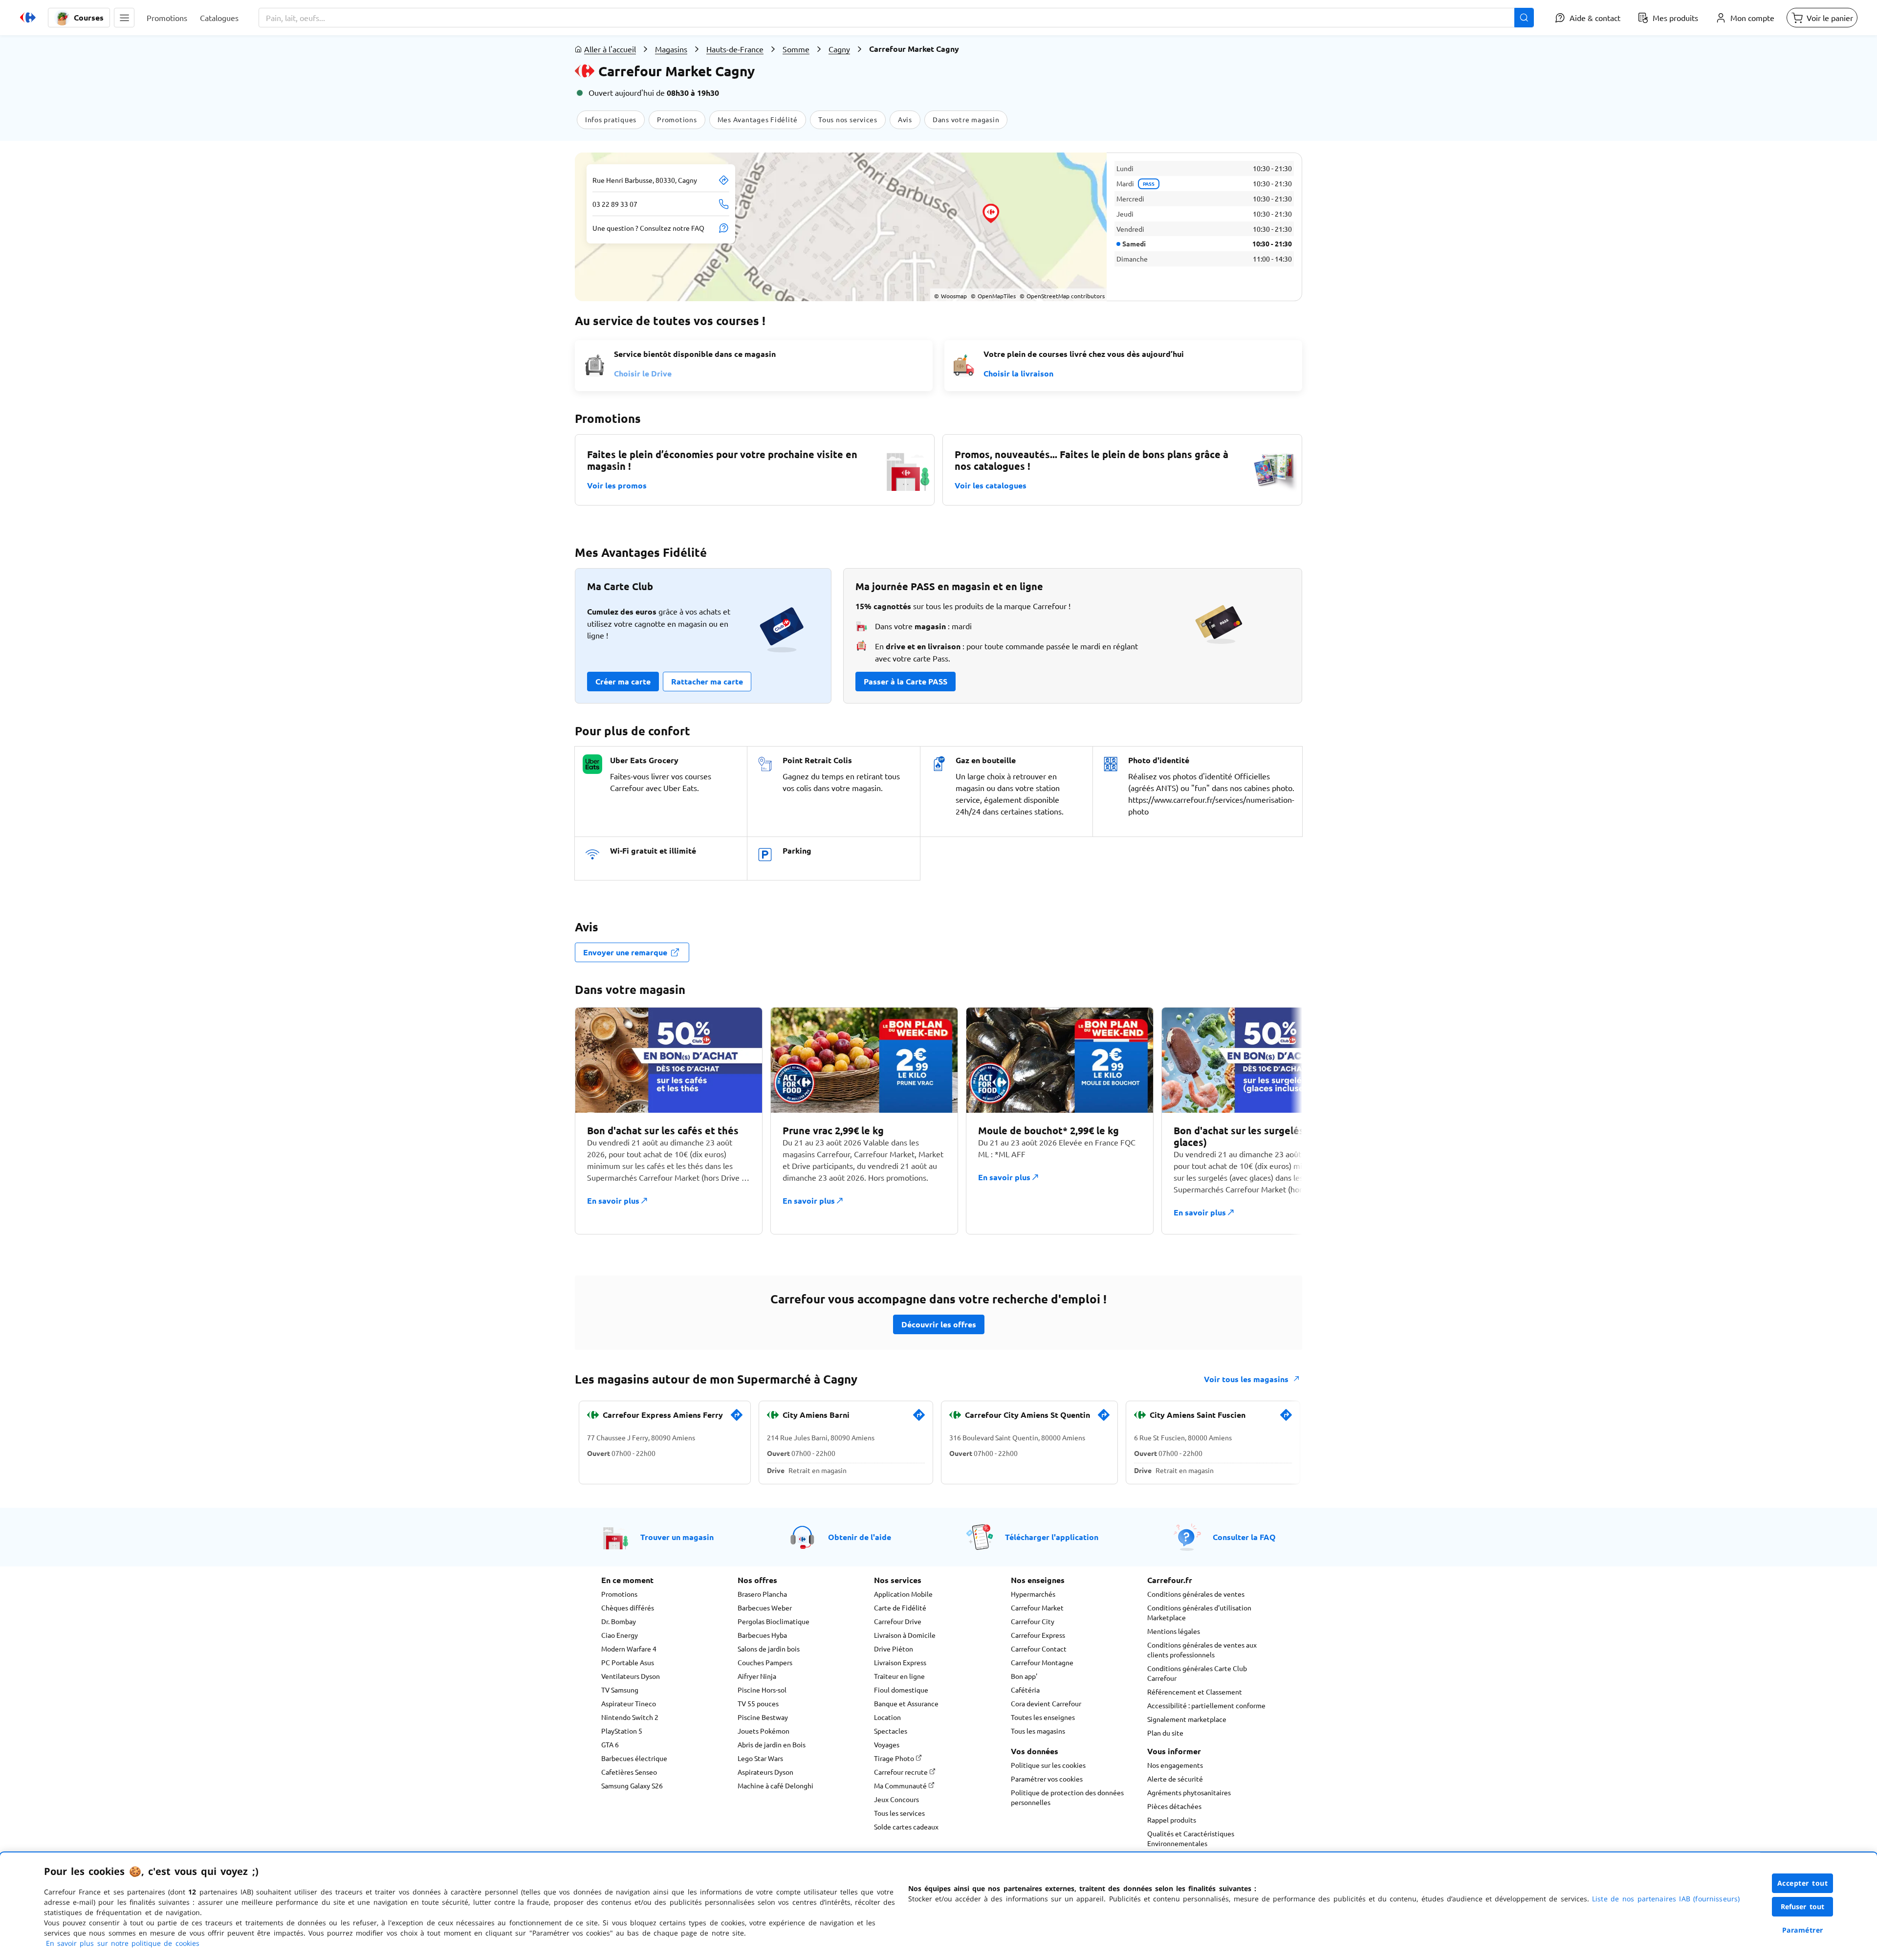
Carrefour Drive (898, 1621)
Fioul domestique (901, 1690)
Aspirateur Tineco (629, 1703)
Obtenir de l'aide (860, 1537)
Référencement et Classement (1195, 1692)
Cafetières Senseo (629, 1772)
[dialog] (938, 1906)
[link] (737, 1419)
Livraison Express (900, 1662)
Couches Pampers (765, 1662)
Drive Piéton (894, 1649)
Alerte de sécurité (1175, 1779)
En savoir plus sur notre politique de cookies (123, 1943)
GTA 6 (610, 1744)
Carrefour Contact (1039, 1649)
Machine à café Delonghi (775, 1785)
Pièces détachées (1174, 1806)
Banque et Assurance (906, 1703)
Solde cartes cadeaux (906, 1827)
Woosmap (950, 296)
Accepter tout (1803, 1883)
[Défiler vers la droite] (1279, 1121)
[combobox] (896, 18)
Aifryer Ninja (757, 1676)
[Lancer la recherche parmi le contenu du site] (1524, 18)
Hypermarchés (1033, 1594)
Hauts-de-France (735, 49)
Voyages (887, 1744)
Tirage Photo (895, 1758)
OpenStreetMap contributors (1062, 296)
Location (887, 1717)
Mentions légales (1174, 1631)
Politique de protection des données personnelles (1067, 1797)
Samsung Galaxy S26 (632, 1785)
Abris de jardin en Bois (772, 1744)
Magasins (671, 49)
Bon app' (1024, 1676)
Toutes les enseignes (1043, 1717)
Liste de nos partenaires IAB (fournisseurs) (1666, 1899)
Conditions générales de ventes (1196, 1594)
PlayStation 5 (622, 1731)
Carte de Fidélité (900, 1608)
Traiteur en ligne (899, 1676)
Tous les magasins (1038, 1731)
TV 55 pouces (758, 1703)
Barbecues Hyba (762, 1635)
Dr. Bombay (619, 1621)
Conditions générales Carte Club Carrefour (1197, 1673)
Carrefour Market (1037, 1608)
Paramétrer (1803, 1930)
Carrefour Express (1038, 1635)
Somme (796, 49)
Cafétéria (1025, 1690)
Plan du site (1165, 1733)
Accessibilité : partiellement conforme (1206, 1705)
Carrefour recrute (902, 1772)
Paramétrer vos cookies (1047, 1779)
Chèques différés (628, 1608)
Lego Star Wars (760, 1758)
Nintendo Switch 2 (630, 1717)
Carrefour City (1033, 1621)
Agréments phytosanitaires (1189, 1792)
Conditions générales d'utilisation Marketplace (1199, 1612)
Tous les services (899, 1813)
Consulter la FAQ (1244, 1537)
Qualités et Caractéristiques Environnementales (1191, 1838)
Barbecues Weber (765, 1608)
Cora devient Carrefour (1046, 1703)
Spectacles (891, 1731)
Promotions (619, 1594)
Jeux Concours (896, 1799)
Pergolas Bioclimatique (774, 1621)
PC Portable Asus (628, 1662)
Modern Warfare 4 (629, 1649)
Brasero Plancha (762, 1594)
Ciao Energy (620, 1635)
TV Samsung (620, 1690)
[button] (124, 18)
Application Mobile (903, 1594)
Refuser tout (1803, 1906)
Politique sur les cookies (1048, 1765)
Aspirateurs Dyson (765, 1772)
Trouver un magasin (677, 1537)
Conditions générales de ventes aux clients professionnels (1202, 1650)
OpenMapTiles (993, 296)
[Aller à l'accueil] (28, 18)
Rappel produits (1172, 1820)
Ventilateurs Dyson (631, 1676)
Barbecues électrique (634, 1758)
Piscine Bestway (763, 1717)
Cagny (839, 49)
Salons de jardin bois (769, 1649)
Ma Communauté (901, 1785)
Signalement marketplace (1187, 1719)
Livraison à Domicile (905, 1635)
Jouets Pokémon (764, 1731)
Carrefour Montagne (1042, 1662)
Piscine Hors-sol (762, 1690)
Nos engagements (1175, 1765)
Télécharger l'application (1052, 1537)
